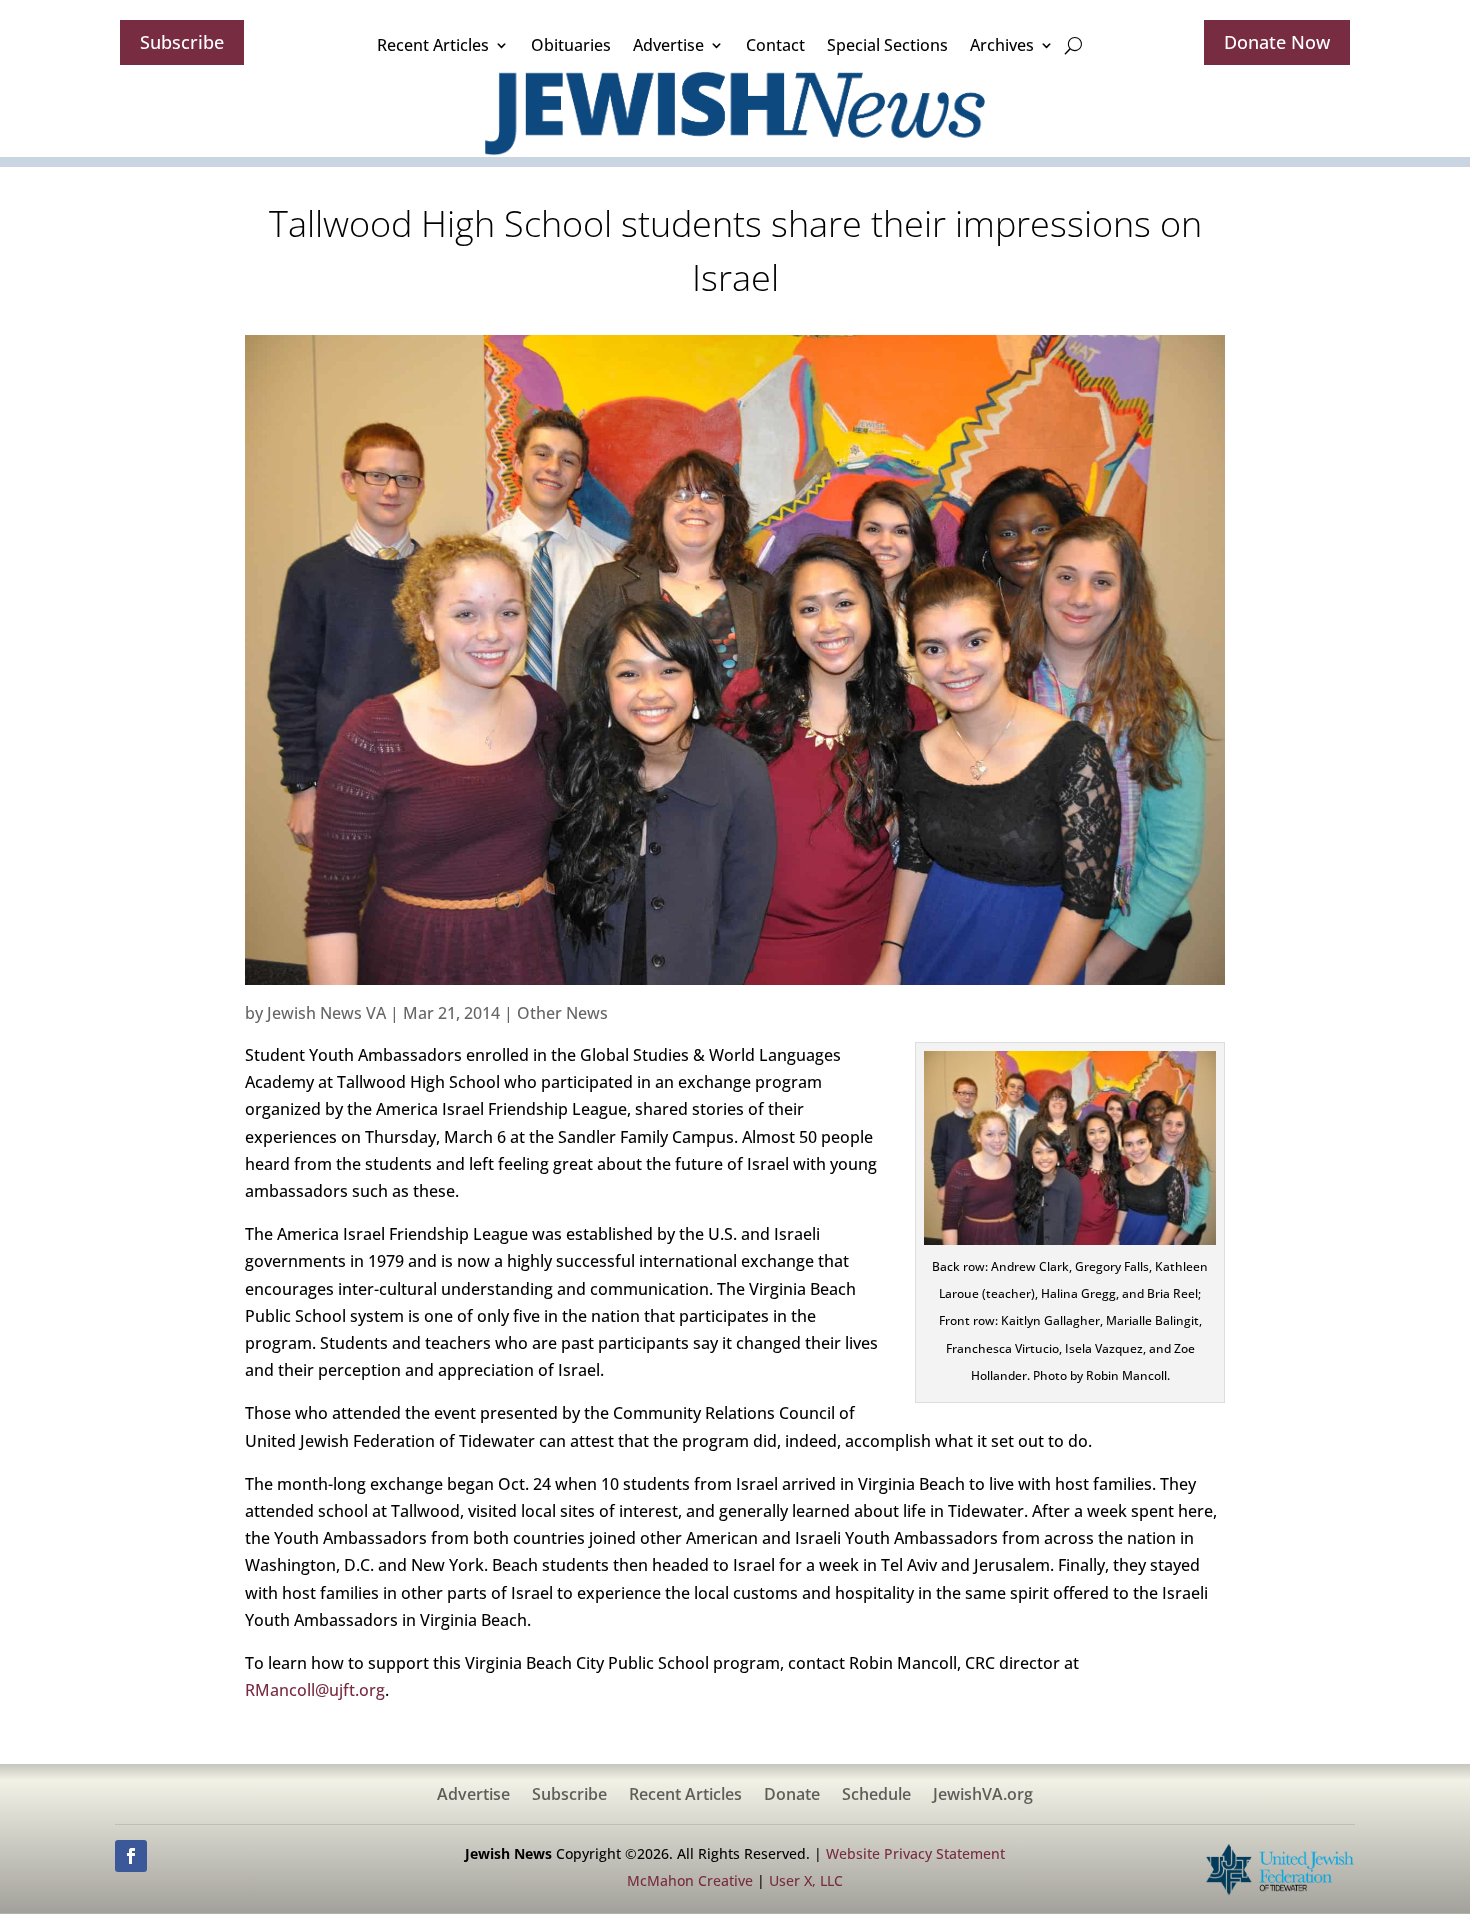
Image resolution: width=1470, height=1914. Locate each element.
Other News (562, 1013)
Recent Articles (433, 45)
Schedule (876, 1796)
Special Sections (887, 45)
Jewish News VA (326, 1013)
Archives (1002, 45)
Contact (775, 45)
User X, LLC (806, 1880)
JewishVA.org (983, 1796)
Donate (792, 1796)
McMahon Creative (690, 1880)
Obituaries (571, 45)
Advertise (668, 45)
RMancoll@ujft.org (315, 1690)
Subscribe (182, 42)
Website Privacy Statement (915, 1853)
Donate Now (1277, 42)
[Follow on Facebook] (131, 1856)
